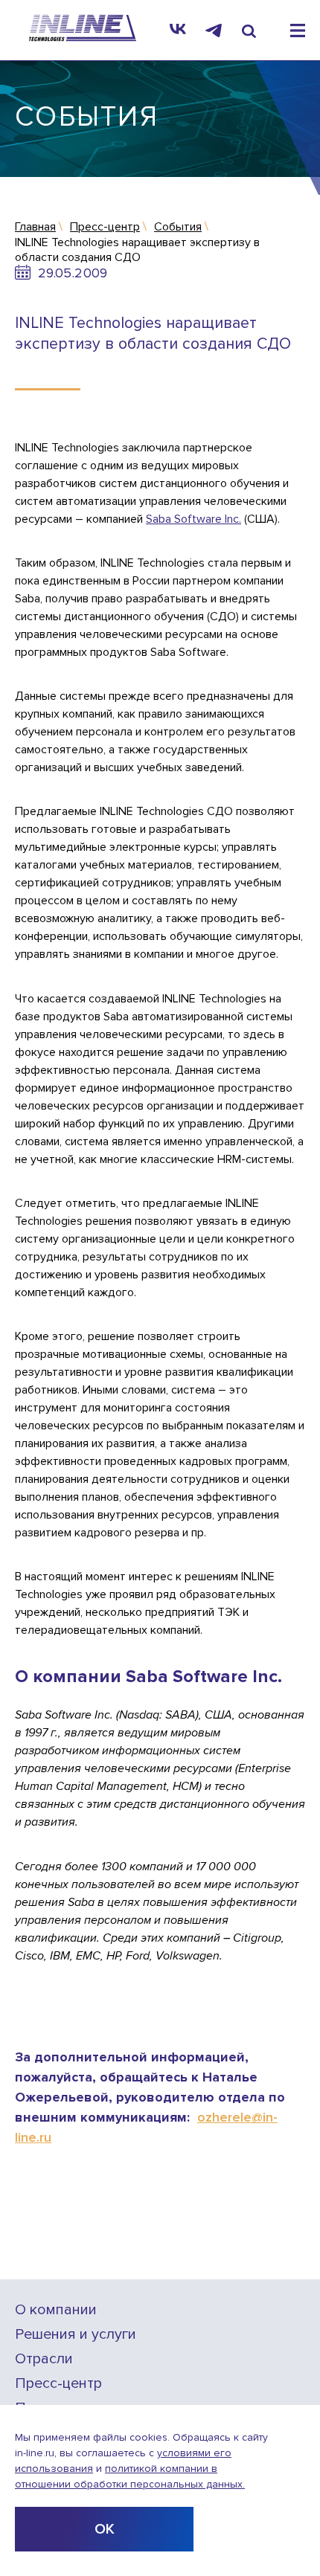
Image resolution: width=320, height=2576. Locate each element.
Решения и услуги (76, 2335)
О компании (56, 2310)
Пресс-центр (58, 2384)
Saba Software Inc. (193, 519)
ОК (105, 2529)
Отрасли (44, 2359)
